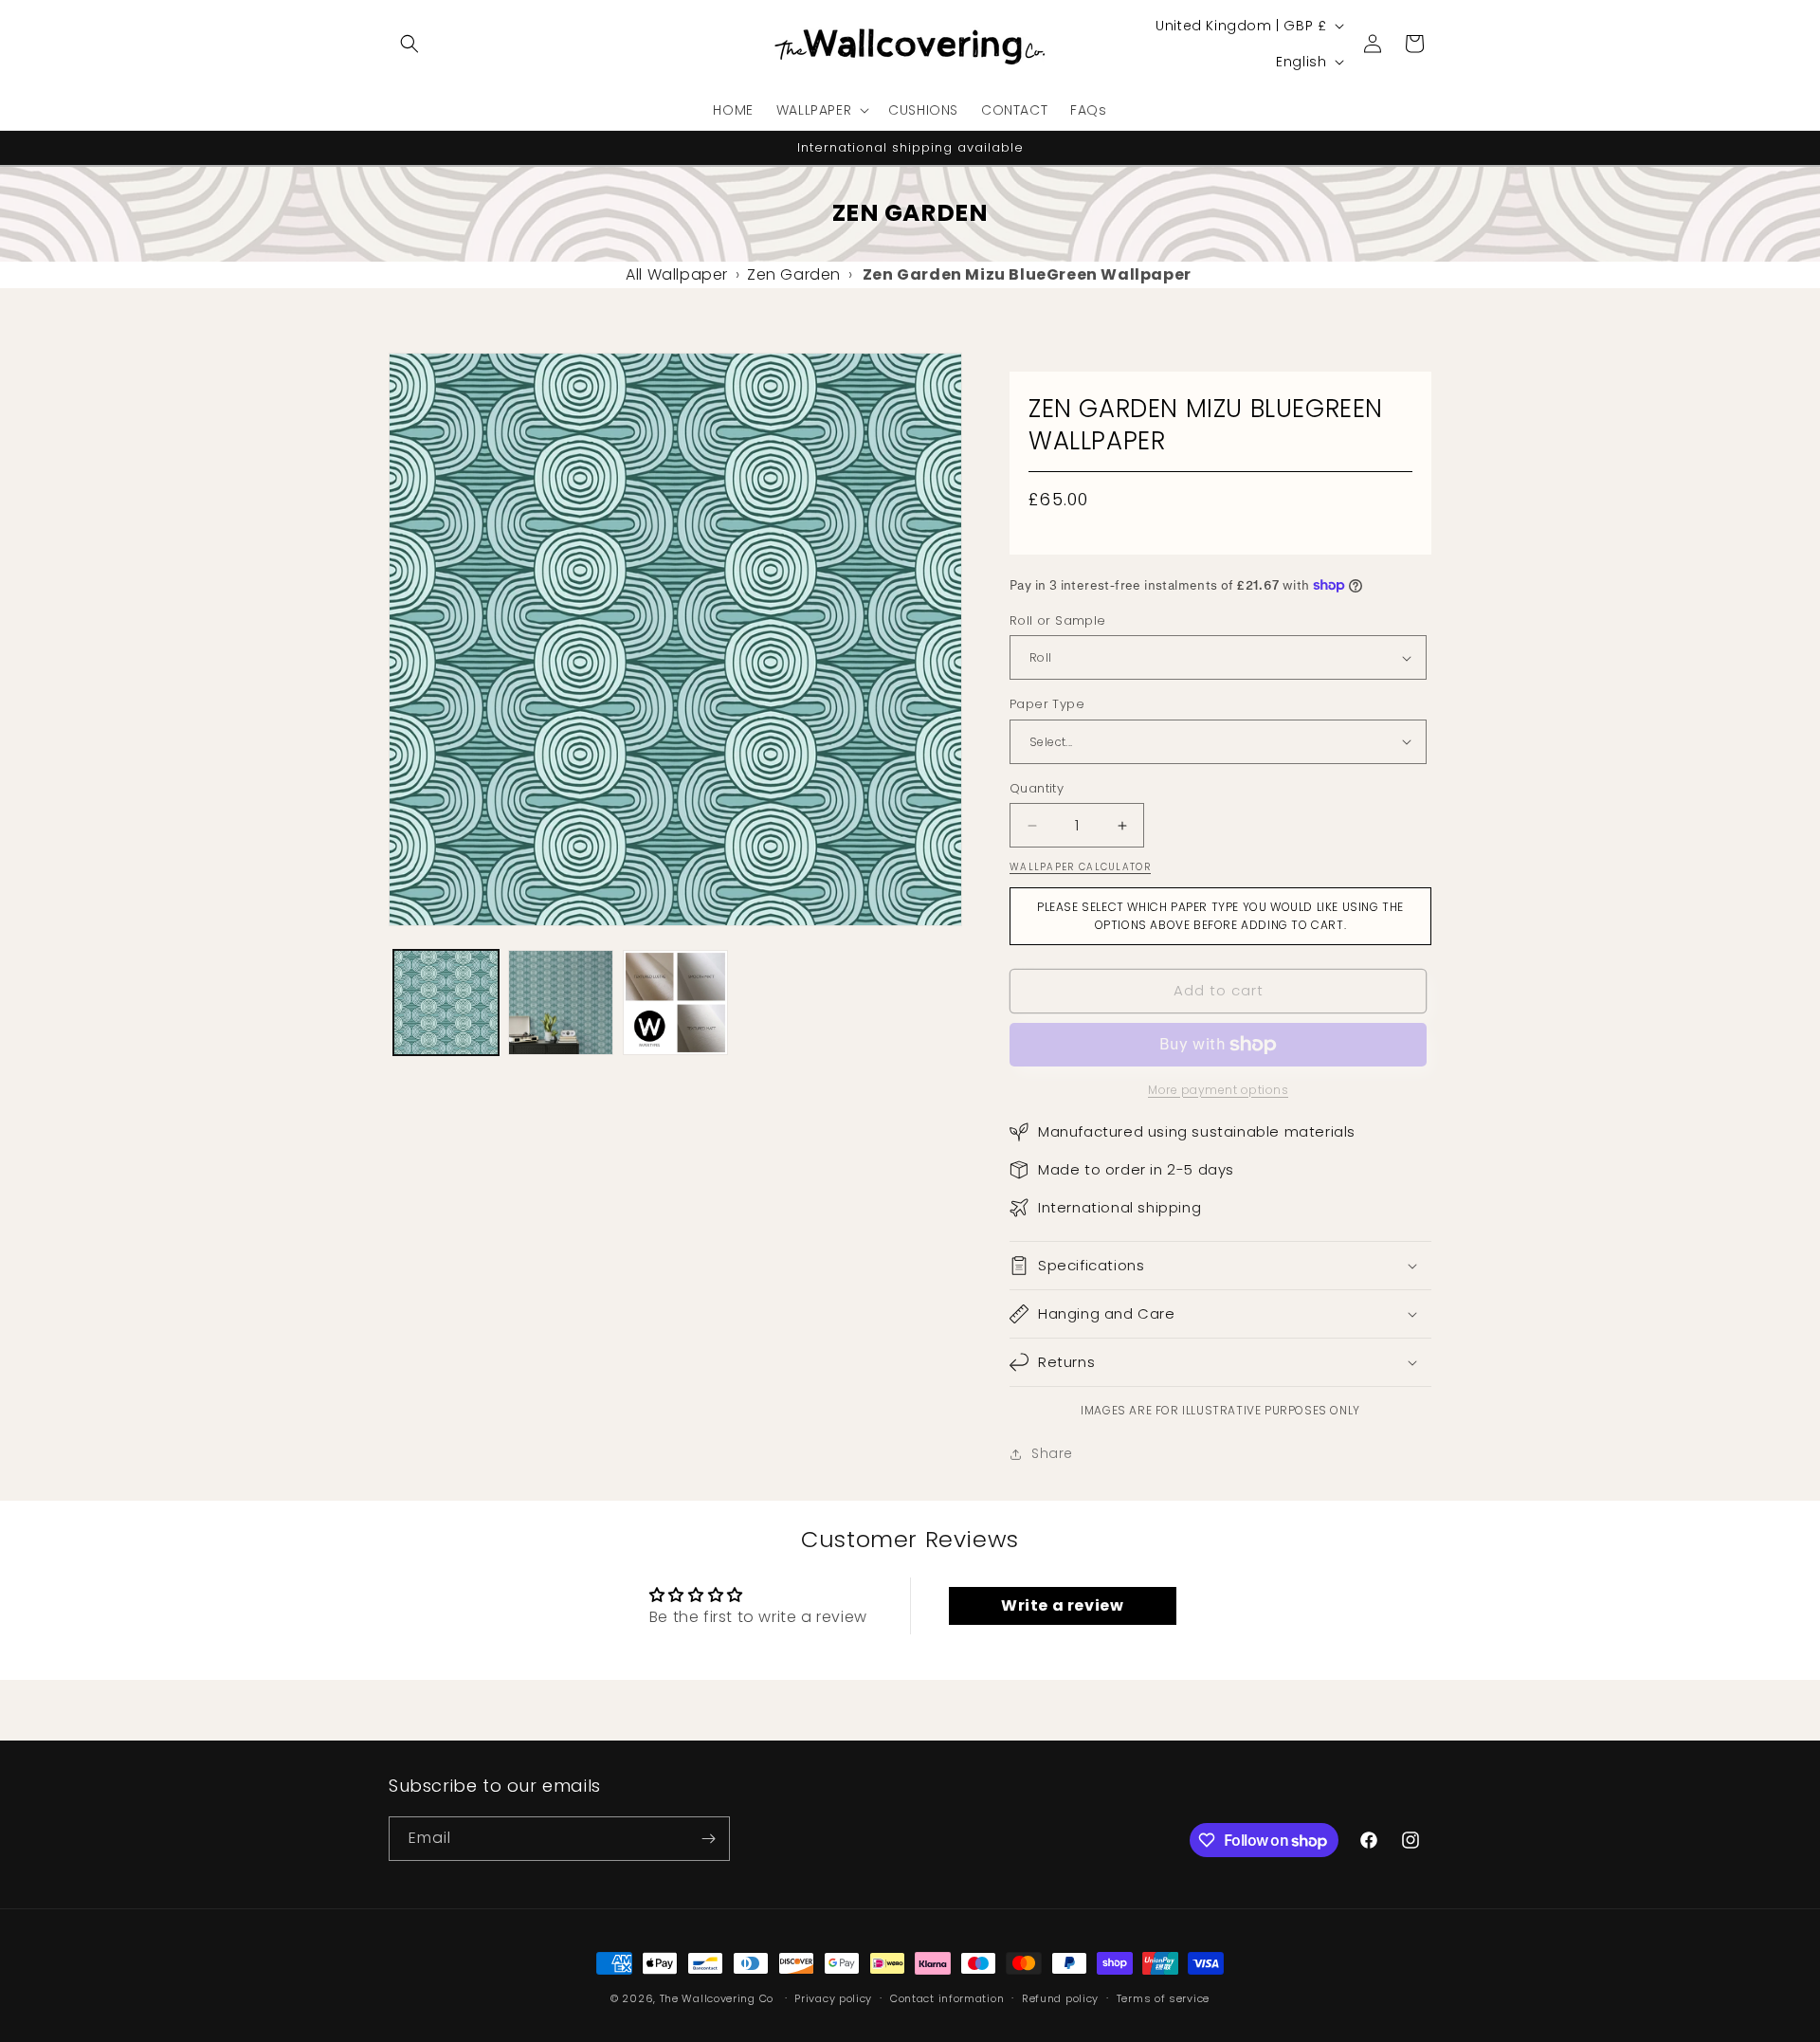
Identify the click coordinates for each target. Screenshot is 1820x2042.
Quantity (1037, 788)
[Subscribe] (708, 1839)
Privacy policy (833, 1998)
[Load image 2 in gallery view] (561, 1003)
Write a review (1062, 1605)
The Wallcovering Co (717, 1998)
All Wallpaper (677, 274)
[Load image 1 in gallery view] (446, 1003)
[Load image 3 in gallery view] (675, 1003)
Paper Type (1047, 704)
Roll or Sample (1058, 620)
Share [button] (1052, 1453)
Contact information (947, 1998)
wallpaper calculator (1080, 867)
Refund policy (1060, 1998)
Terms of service (1163, 1998)
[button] (409, 44)
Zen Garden (794, 274)
